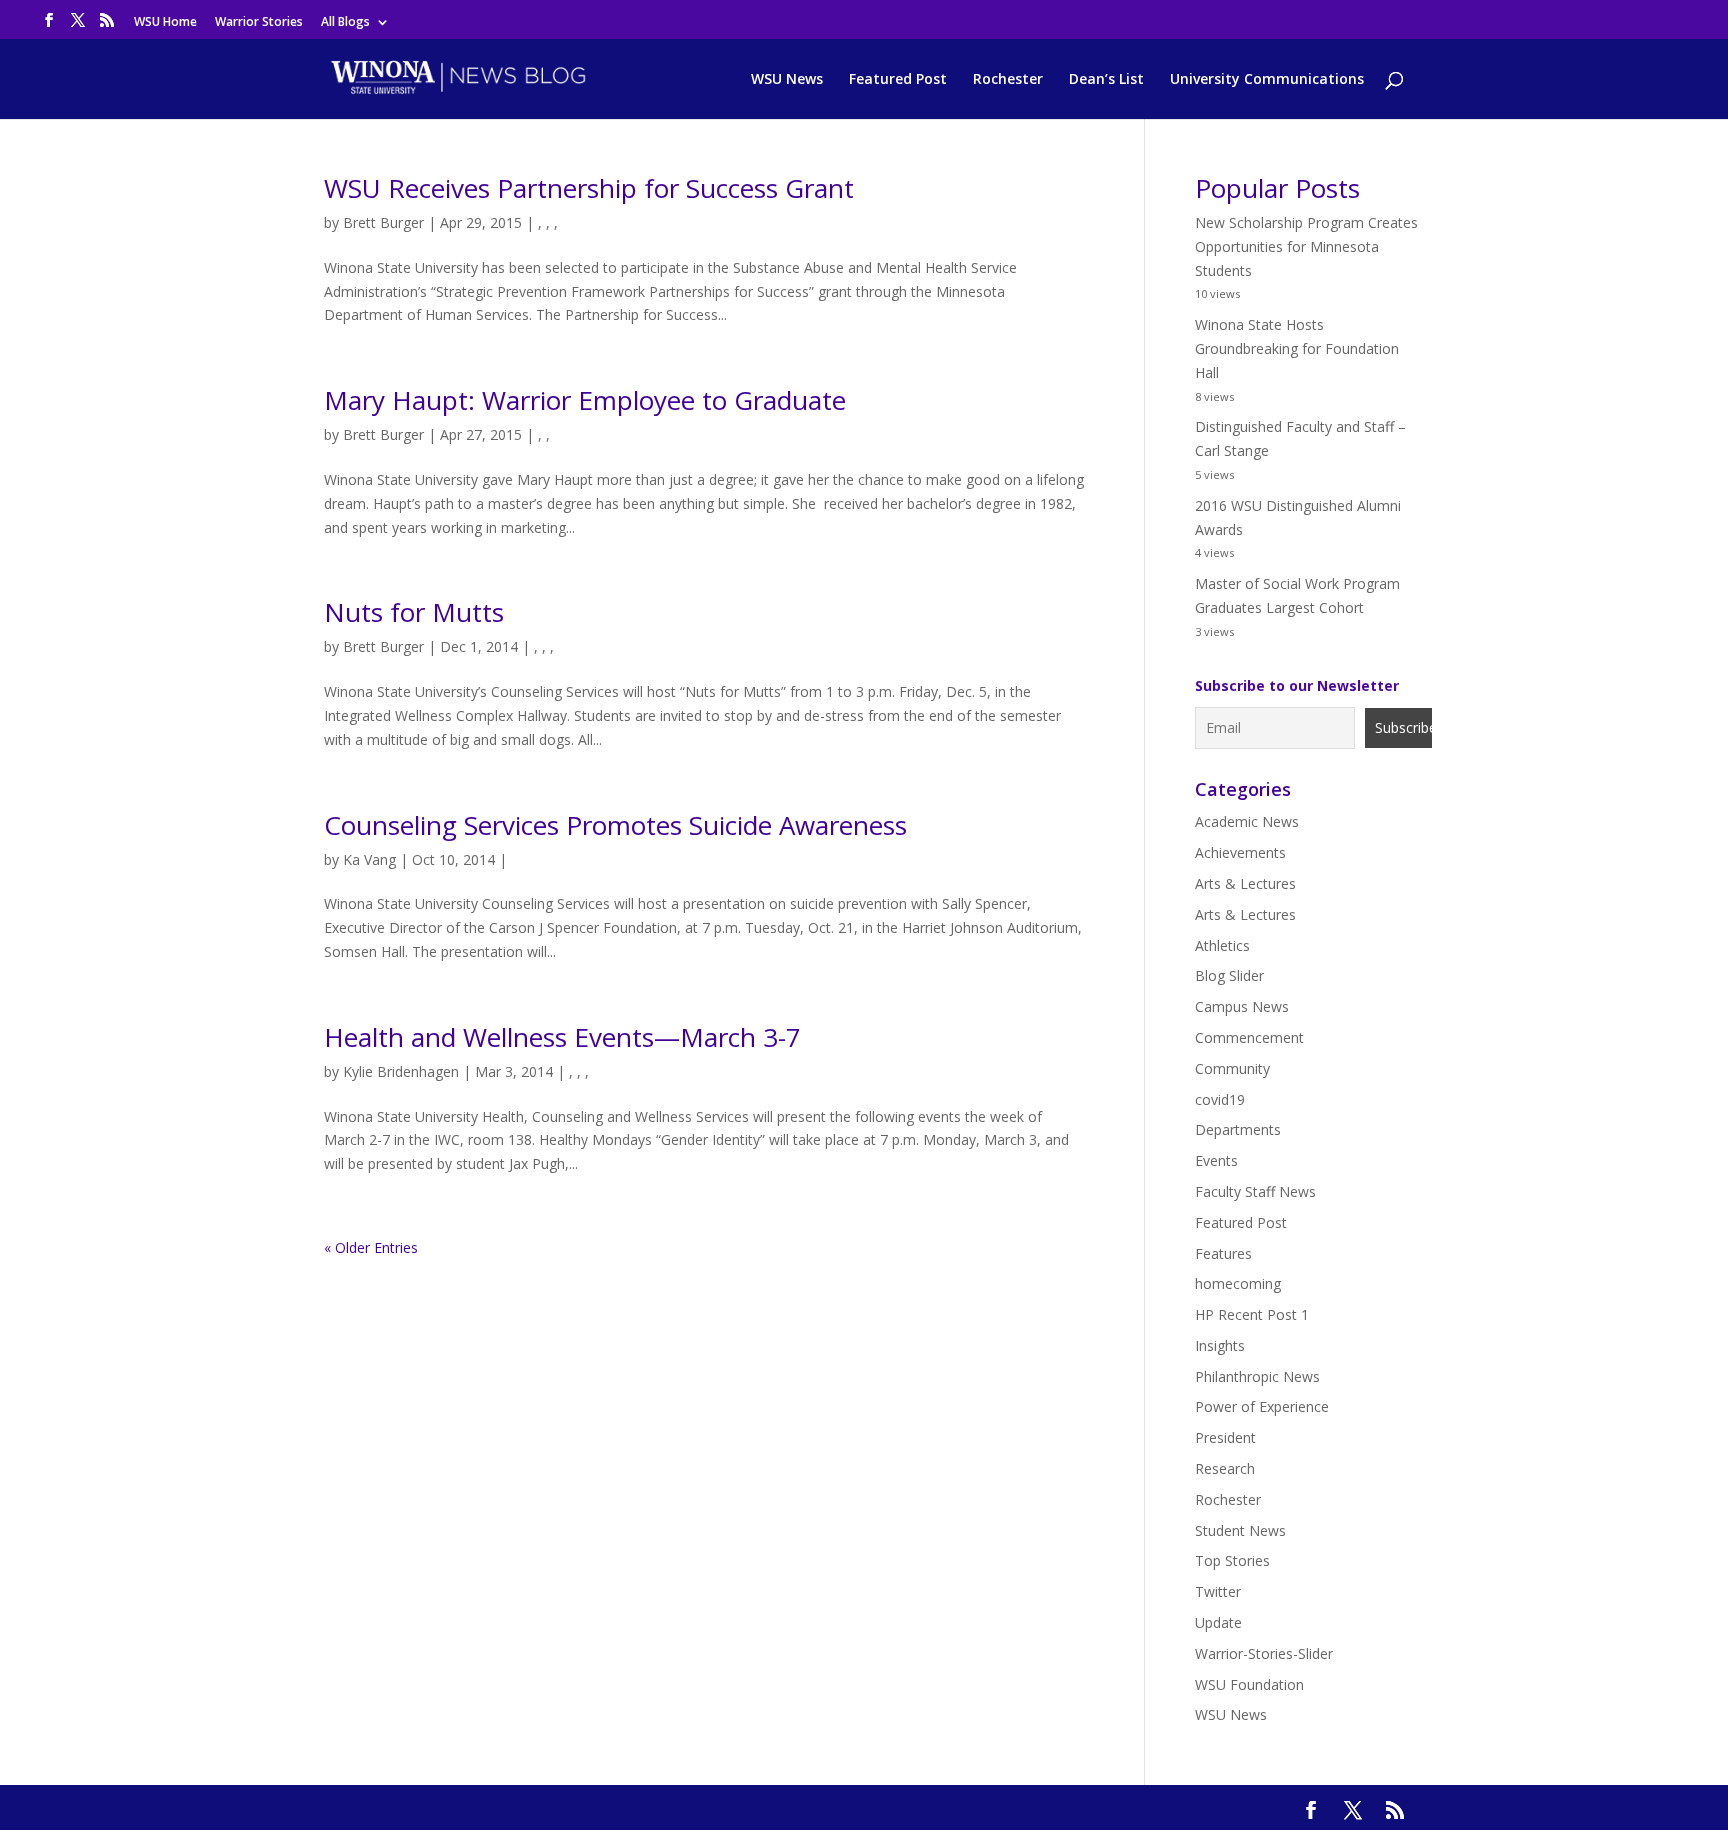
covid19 (1220, 1099)
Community (1232, 1068)
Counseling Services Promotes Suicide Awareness (615, 825)
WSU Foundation (1249, 1684)
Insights (1220, 1345)
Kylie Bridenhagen (401, 1071)
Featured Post (898, 80)
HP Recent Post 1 (1252, 1314)
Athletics (1222, 945)
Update (1218, 1622)
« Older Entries (371, 1247)
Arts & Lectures (1245, 883)
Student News (1240, 1530)
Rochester (1008, 80)
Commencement (1249, 1037)
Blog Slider (1229, 975)
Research (1225, 1468)
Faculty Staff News (1255, 1191)
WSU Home (165, 23)
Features (1223, 1253)
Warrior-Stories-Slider (1264, 1653)
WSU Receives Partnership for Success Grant (589, 188)
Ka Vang (369, 859)
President (1225, 1437)
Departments (1238, 1129)
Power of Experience (1262, 1406)
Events (1216, 1160)
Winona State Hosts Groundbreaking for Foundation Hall (1297, 348)
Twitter (1218, 1591)
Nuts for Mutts (414, 612)
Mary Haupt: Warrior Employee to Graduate (585, 400)
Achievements (1240, 852)
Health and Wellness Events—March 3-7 (562, 1037)
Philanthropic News (1257, 1376)
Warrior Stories (259, 23)
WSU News (787, 80)
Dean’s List (1106, 80)
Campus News (1242, 1006)
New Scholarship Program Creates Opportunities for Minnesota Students (1306, 246)
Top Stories (1232, 1560)
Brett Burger (383, 222)
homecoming (1238, 1283)
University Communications (1267, 80)
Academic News (1247, 821)
